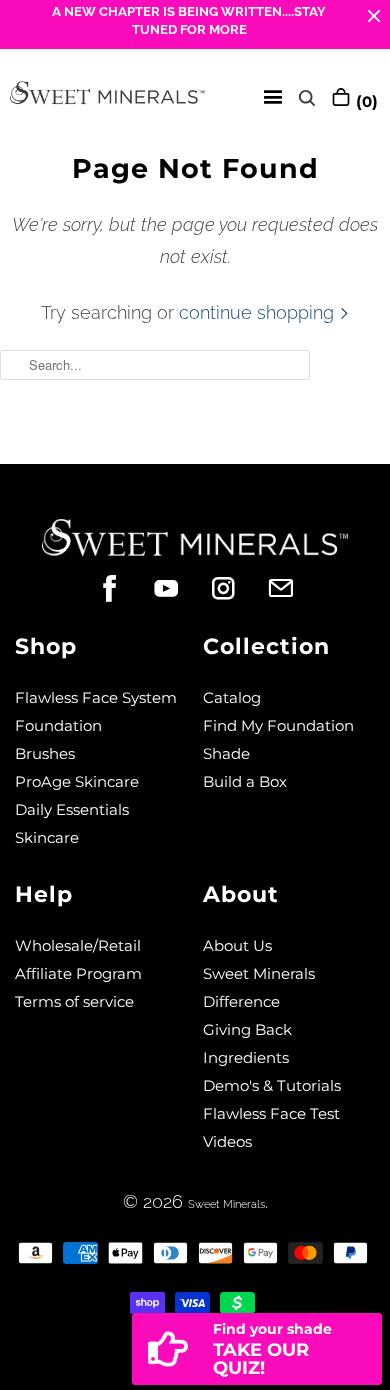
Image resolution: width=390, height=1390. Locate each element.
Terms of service (74, 1001)
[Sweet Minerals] (107, 97)
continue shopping (259, 312)
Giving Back (247, 1029)
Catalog (232, 697)
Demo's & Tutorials (272, 1085)
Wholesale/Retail (78, 945)
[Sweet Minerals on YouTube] (166, 588)
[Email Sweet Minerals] (280, 588)
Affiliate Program (78, 973)
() (364, 101)
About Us (237, 945)
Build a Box (245, 781)
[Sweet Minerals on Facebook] (109, 588)
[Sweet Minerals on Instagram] (223, 588)
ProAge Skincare (77, 781)
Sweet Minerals (226, 1204)
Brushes (45, 753)
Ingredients (246, 1057)
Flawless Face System (96, 697)
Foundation (58, 725)
